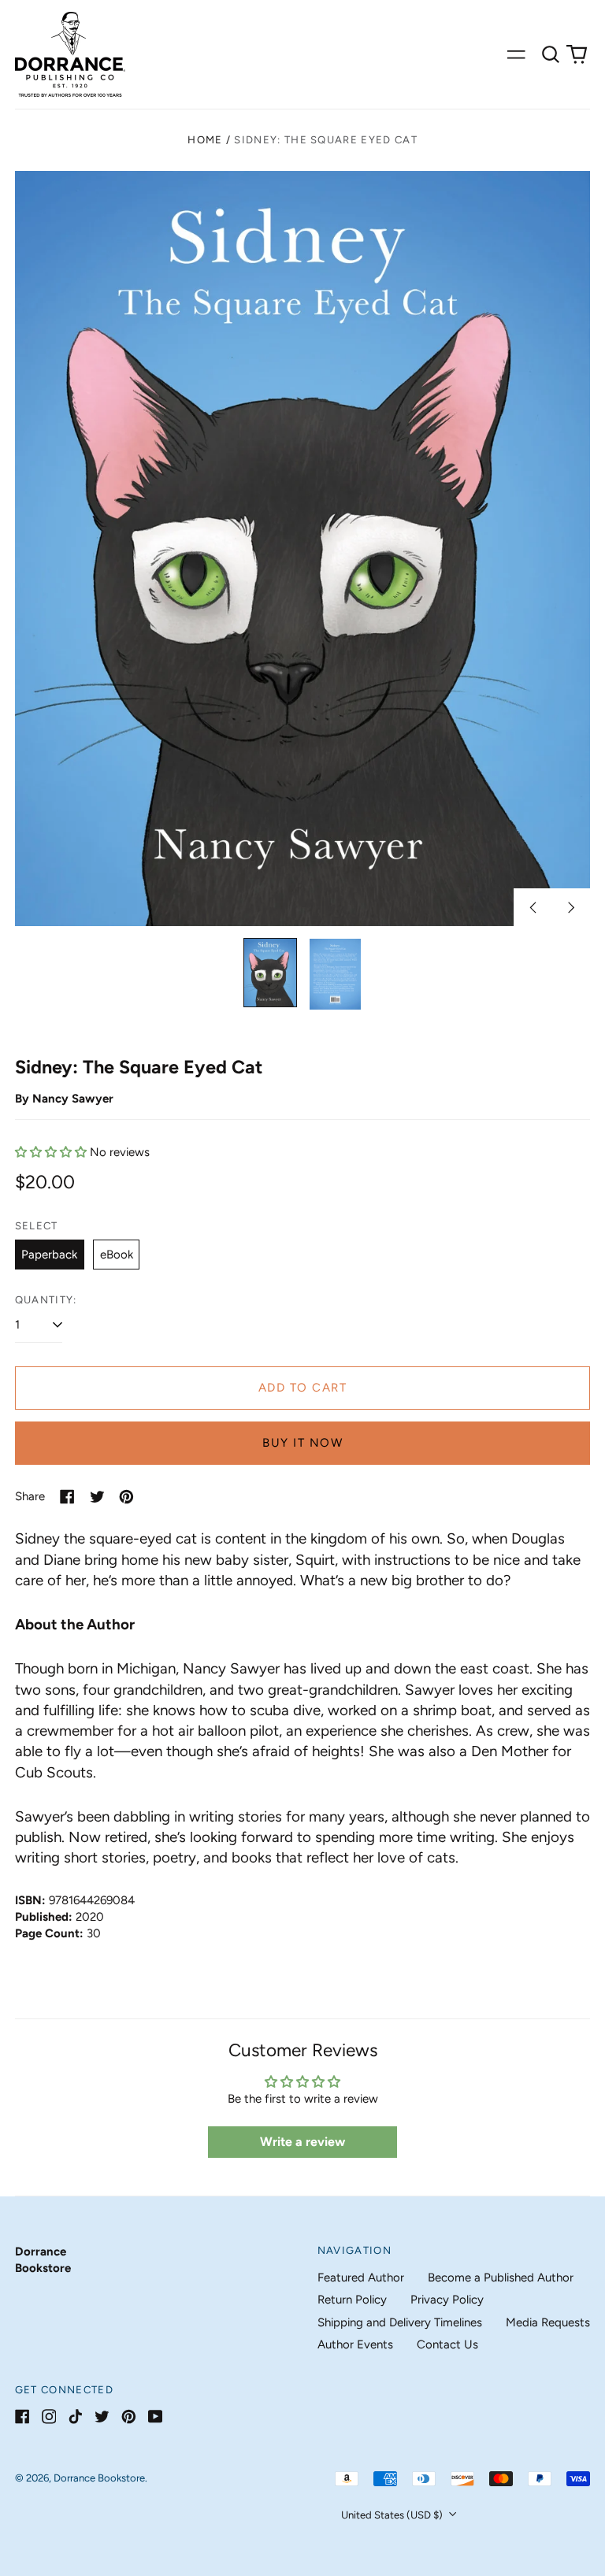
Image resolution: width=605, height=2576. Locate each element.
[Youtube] (156, 2417)
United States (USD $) (393, 2515)
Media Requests (548, 2322)
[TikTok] (75, 2417)
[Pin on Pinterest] (126, 1497)
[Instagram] (49, 2417)
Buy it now (302, 1443)
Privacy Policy (447, 2300)
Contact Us (447, 2344)
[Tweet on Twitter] (97, 1497)
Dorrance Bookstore (99, 2478)
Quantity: (46, 1300)
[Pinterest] (129, 2417)
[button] (551, 54)
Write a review (302, 2142)
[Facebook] (22, 2417)
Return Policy (352, 2300)
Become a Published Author (501, 2278)
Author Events (355, 2344)
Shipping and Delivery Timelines (400, 2322)
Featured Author (361, 2278)
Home (205, 140)
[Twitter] (102, 2417)
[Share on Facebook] (67, 1497)
